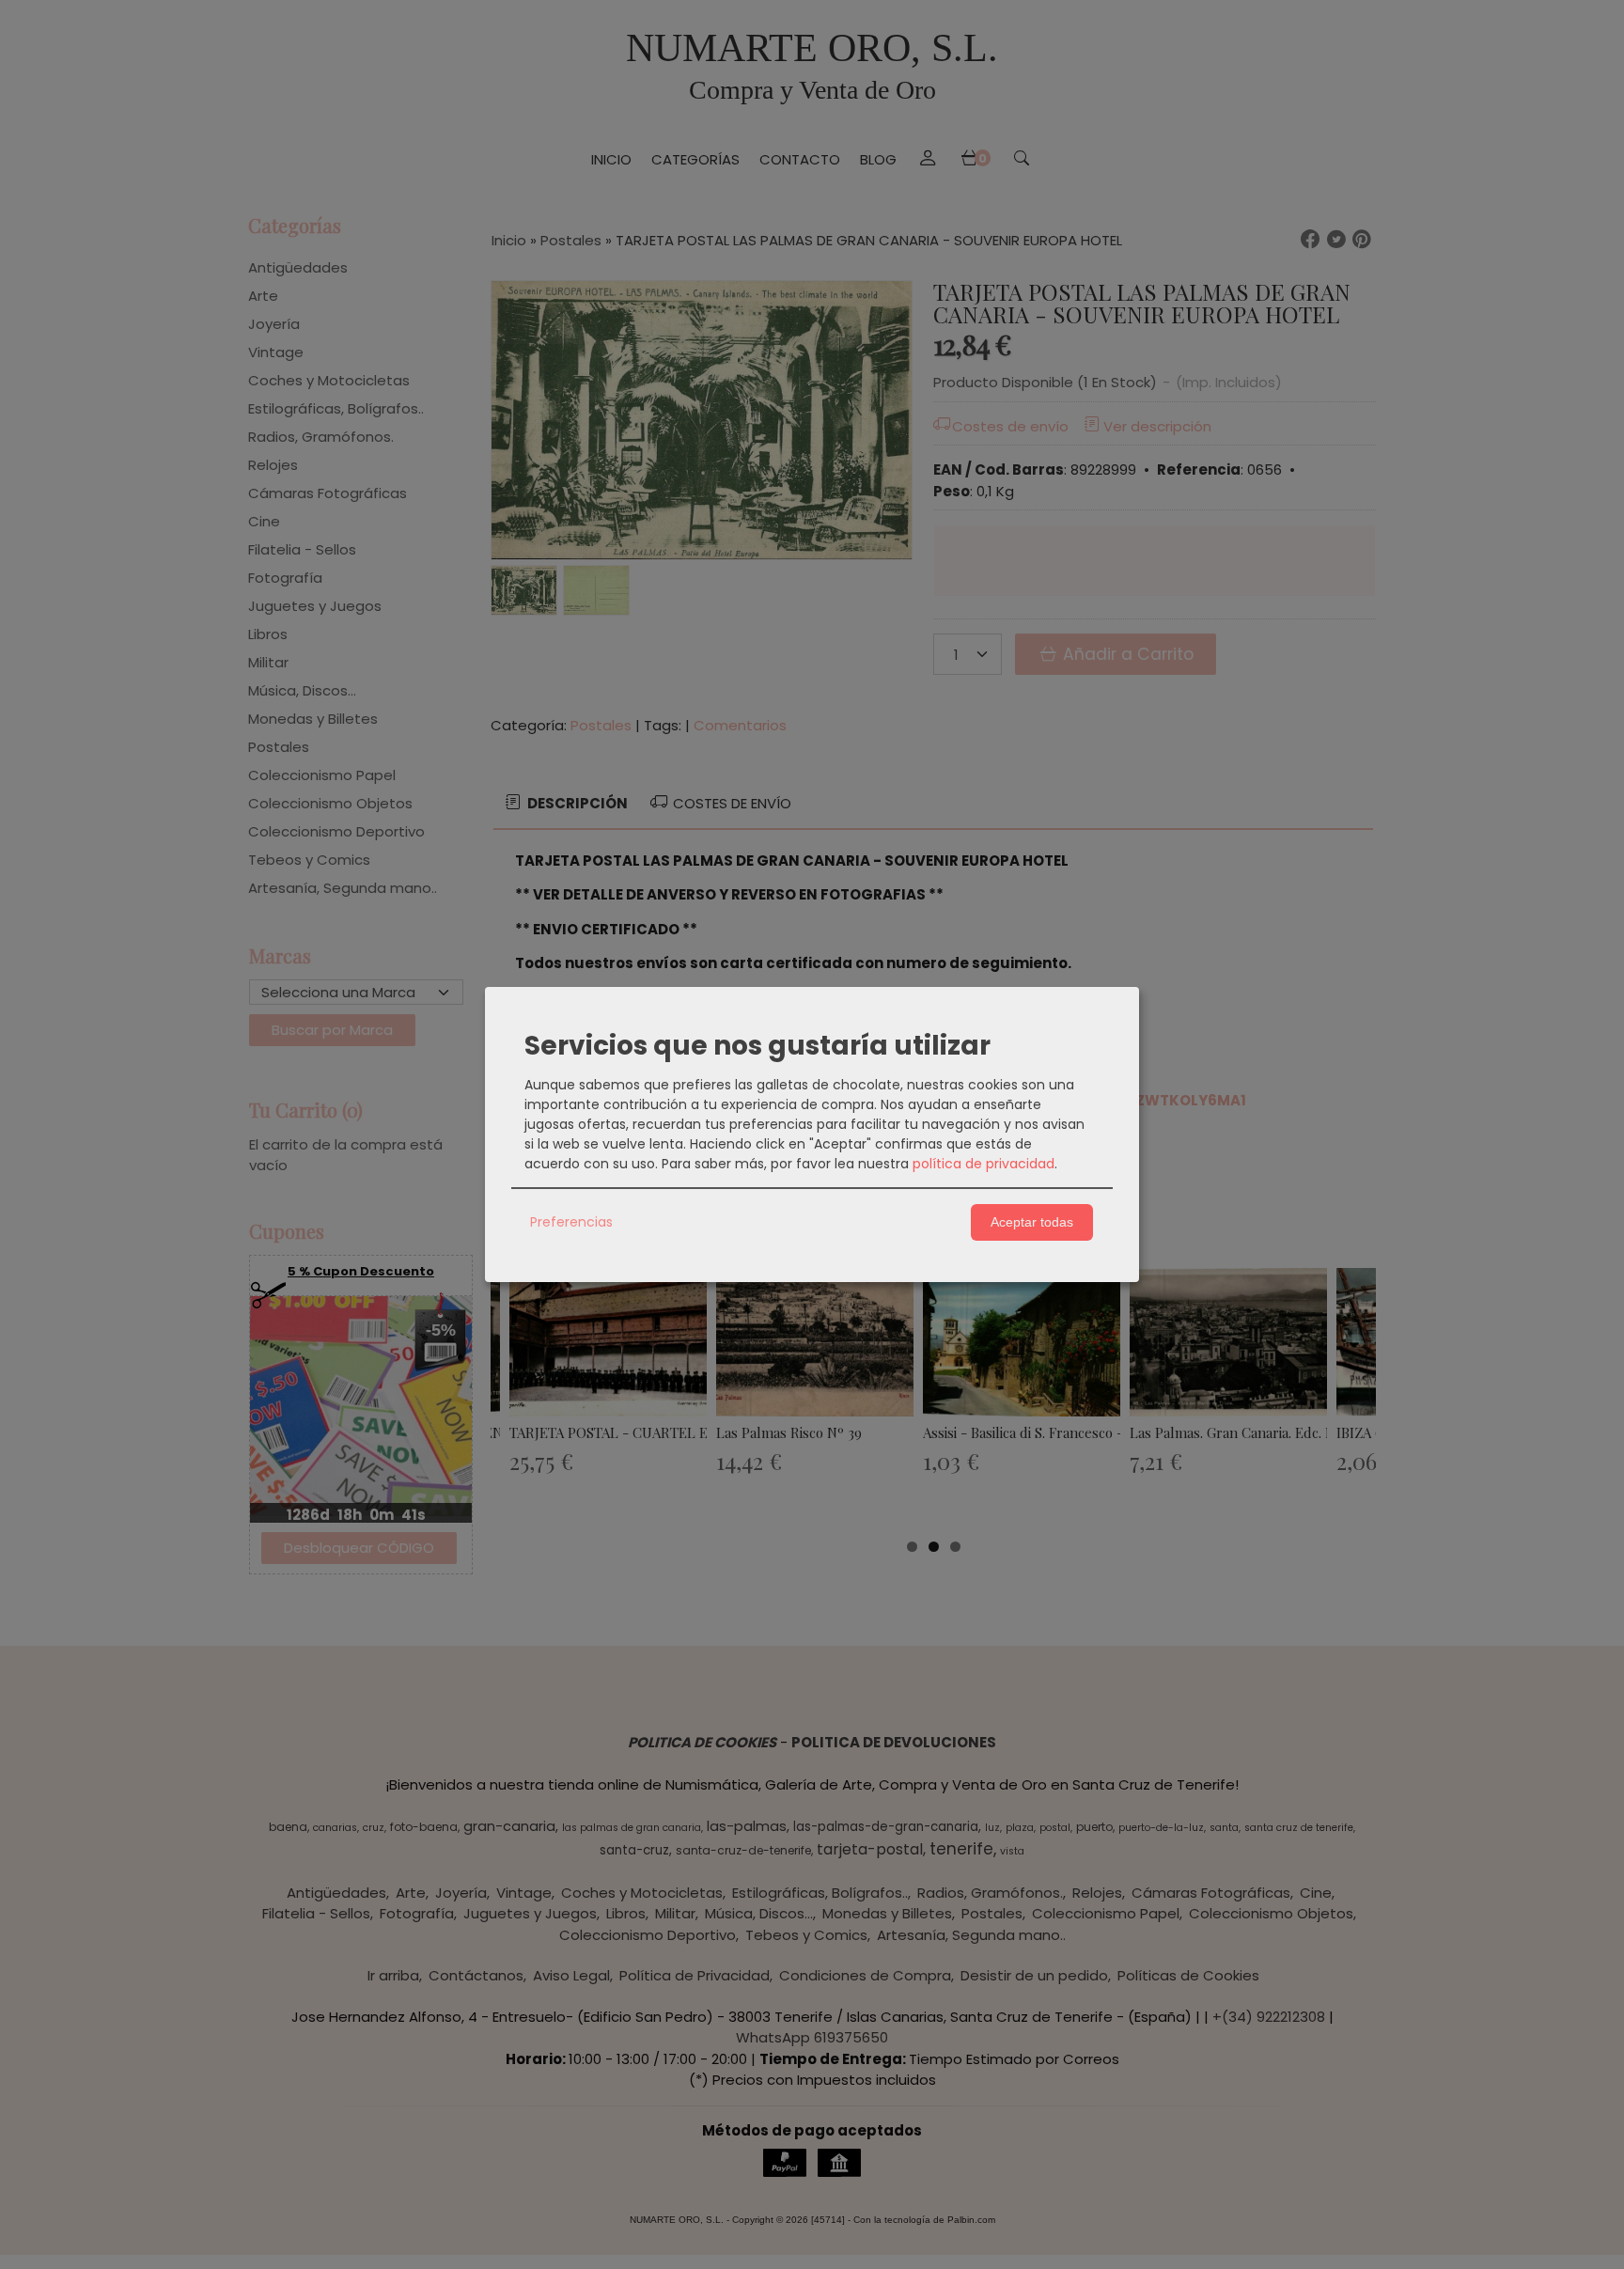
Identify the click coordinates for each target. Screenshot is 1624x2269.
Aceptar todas (1032, 1222)
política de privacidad (984, 1164)
